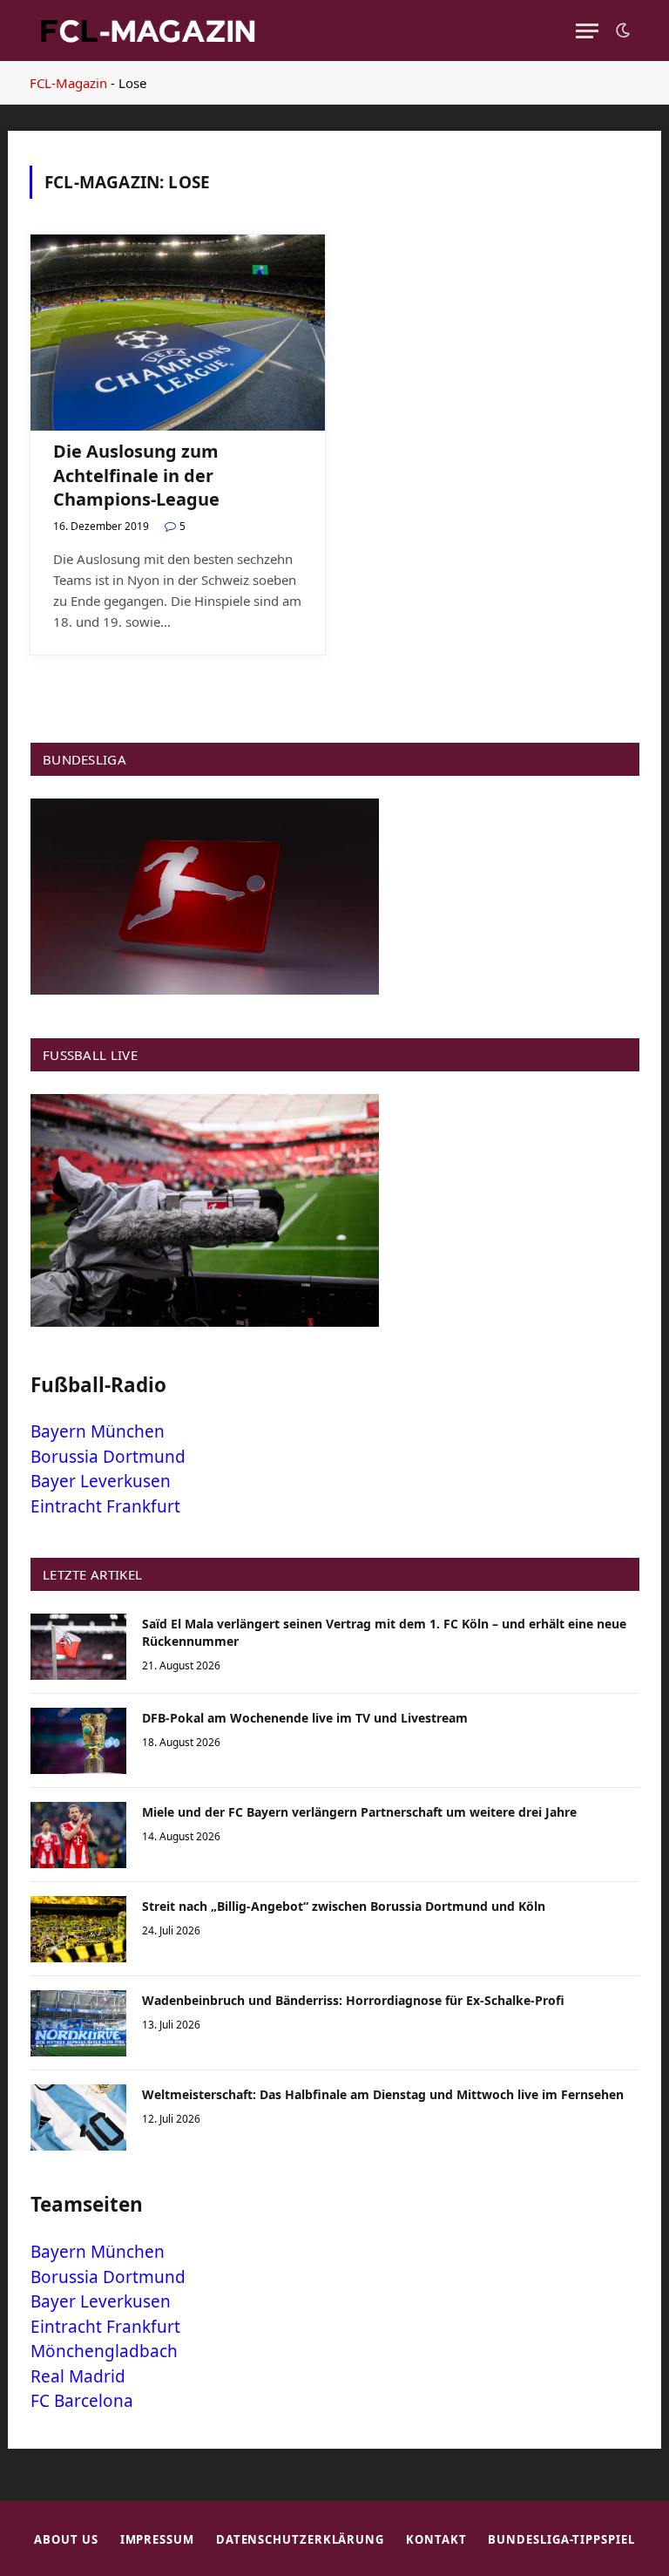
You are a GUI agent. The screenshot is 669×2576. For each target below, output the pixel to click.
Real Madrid (78, 2376)
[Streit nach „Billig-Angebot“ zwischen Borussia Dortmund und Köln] (78, 1929)
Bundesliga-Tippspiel (561, 2539)
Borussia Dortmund (108, 1457)
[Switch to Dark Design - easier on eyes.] (621, 31)
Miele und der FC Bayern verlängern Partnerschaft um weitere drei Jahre (359, 1812)
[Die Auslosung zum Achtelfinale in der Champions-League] (178, 333)
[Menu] (587, 31)
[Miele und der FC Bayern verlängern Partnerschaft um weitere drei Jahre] (78, 1835)
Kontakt (436, 2539)
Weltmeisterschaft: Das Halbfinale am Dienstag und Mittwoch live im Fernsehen (383, 2094)
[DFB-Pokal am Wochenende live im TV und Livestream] (78, 1741)
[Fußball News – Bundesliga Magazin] (147, 31)
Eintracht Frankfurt (105, 1506)
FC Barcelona (82, 2401)
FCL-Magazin (68, 83)
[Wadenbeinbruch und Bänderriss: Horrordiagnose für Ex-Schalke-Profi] (78, 2023)
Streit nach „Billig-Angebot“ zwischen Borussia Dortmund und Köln (344, 1906)
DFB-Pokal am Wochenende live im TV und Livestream (305, 1718)
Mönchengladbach (104, 2351)
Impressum (157, 2539)
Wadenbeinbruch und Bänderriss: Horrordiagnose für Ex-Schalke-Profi (353, 2000)
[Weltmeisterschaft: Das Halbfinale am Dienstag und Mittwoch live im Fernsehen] (78, 2117)
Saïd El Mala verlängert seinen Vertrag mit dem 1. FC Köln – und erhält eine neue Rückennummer (384, 1632)
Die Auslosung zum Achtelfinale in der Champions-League (136, 475)
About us (66, 2539)
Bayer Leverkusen (101, 1481)
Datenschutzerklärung (300, 2539)
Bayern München (98, 1431)
